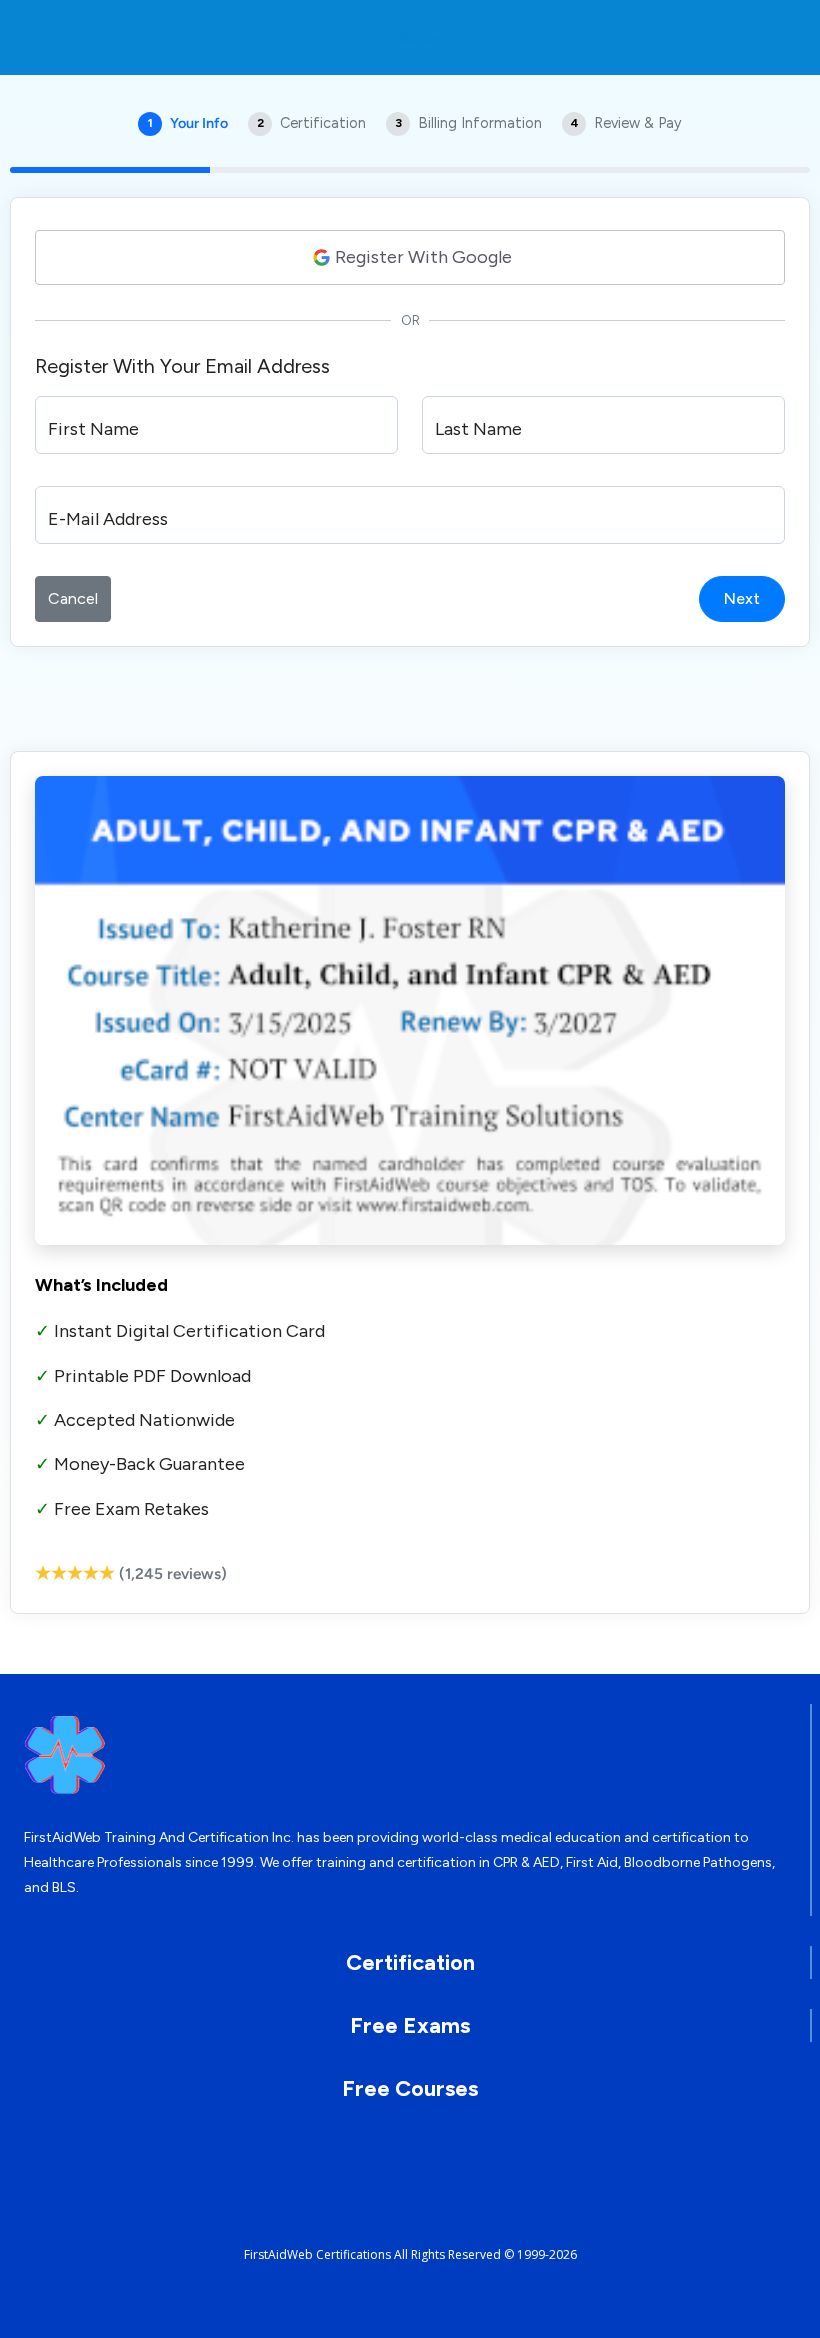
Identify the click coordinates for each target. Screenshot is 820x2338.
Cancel (73, 598)
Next (742, 598)
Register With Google (423, 257)
